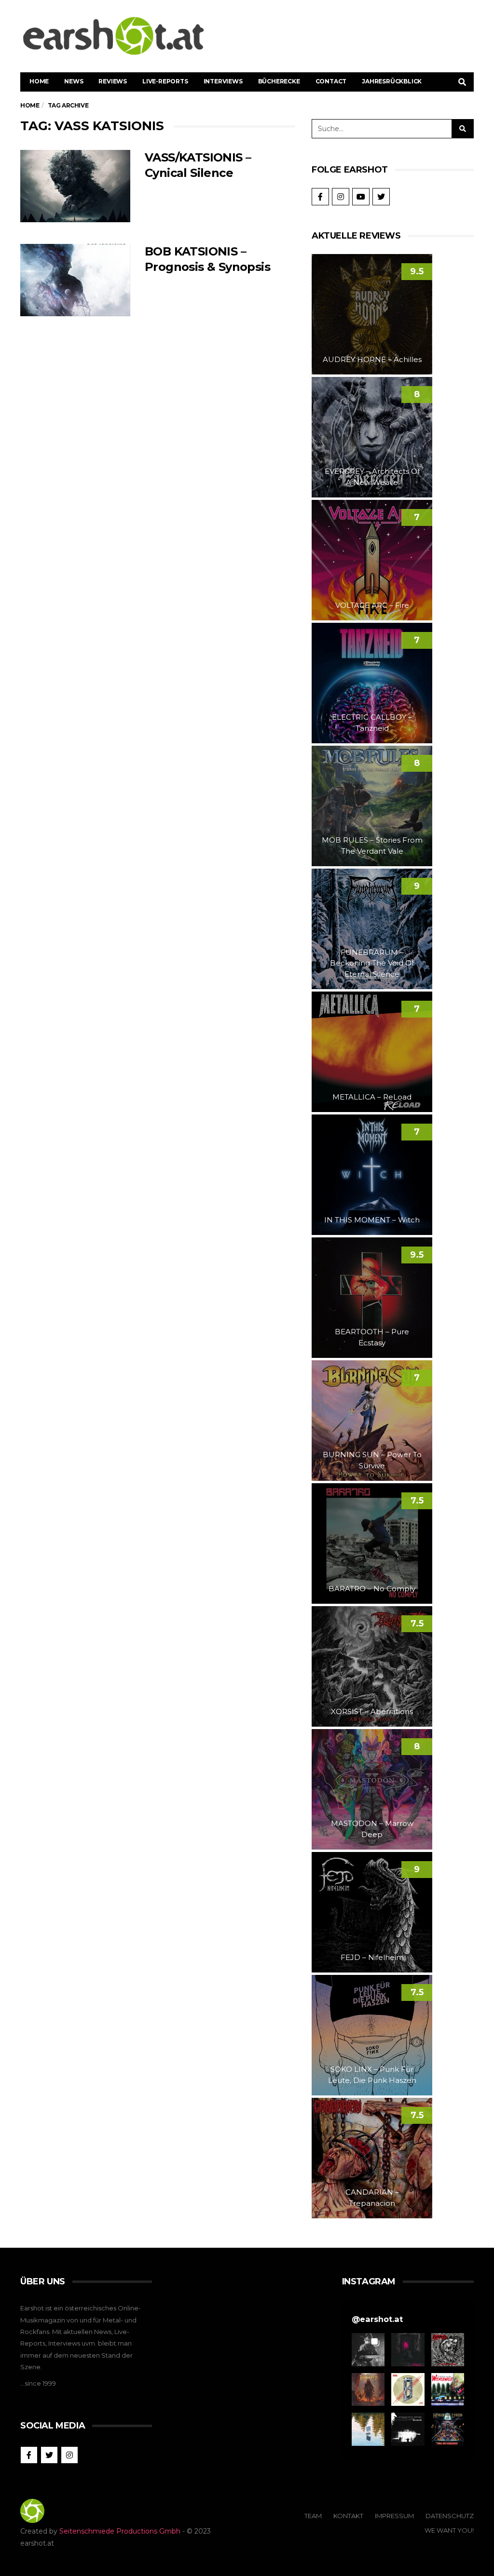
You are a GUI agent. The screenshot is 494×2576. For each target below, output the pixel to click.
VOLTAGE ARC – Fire (372, 605)
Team (313, 2516)
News (74, 81)
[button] (368, 2349)
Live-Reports (165, 81)
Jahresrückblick (392, 81)
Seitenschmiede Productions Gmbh (120, 2531)
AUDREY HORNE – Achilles (372, 359)
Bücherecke (279, 81)
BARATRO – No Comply (372, 1589)
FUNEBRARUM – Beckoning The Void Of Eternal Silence (372, 963)
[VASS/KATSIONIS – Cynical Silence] (75, 186)
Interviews (223, 81)
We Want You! (449, 2530)
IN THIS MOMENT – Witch (372, 1220)
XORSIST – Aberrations (372, 1711)
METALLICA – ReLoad (372, 1097)
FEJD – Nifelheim (372, 1957)
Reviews (113, 81)
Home (39, 81)
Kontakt (348, 2516)
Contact (331, 81)
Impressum (394, 2516)
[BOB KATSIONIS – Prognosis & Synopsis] (75, 280)
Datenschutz (450, 2516)
